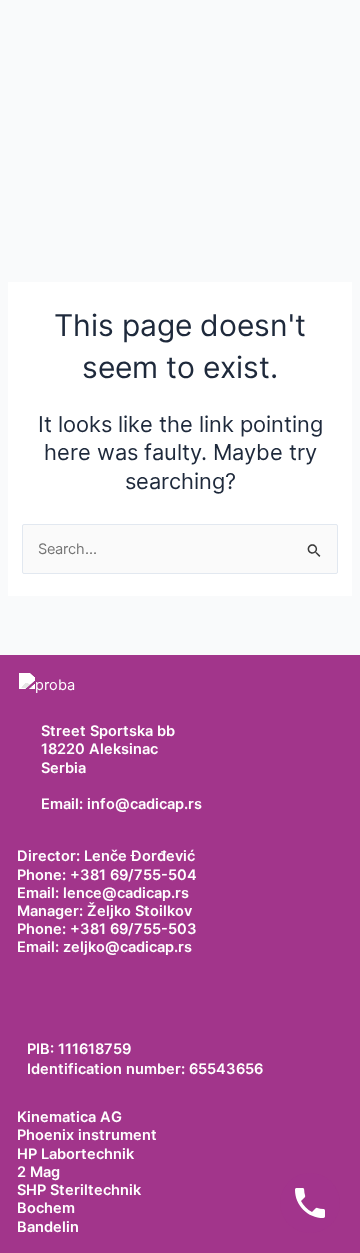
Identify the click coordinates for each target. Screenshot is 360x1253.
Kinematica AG (69, 1117)
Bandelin (48, 1227)
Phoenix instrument (87, 1135)
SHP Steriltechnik (79, 1190)
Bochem (46, 1208)
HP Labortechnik (75, 1154)
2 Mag (38, 1172)
